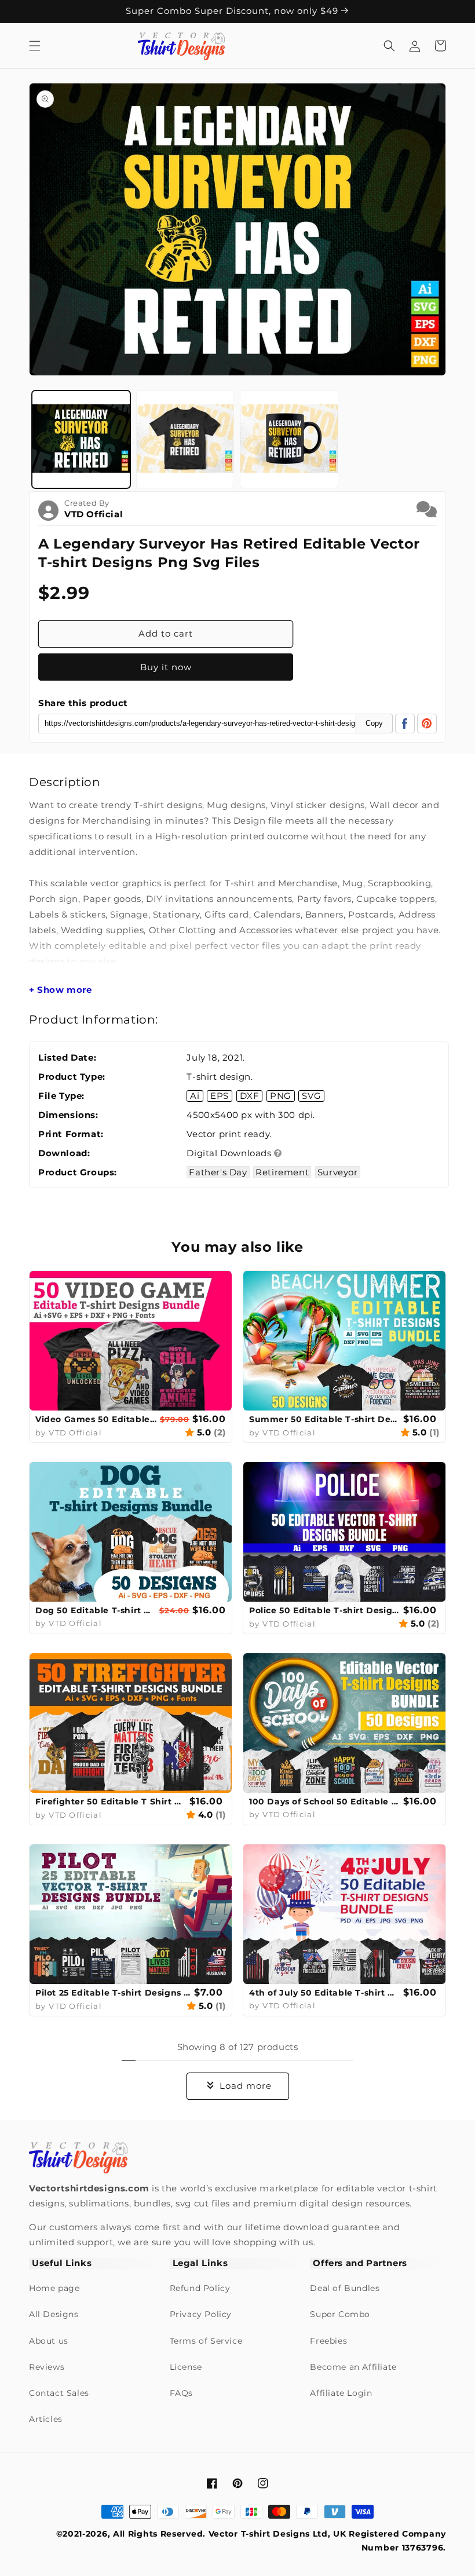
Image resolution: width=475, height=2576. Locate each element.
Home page (54, 2288)
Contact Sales (59, 2393)
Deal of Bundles (345, 2288)
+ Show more (61, 990)
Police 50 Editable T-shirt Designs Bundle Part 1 (325, 1610)
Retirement (282, 1172)
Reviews (47, 2367)
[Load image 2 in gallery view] (185, 440)
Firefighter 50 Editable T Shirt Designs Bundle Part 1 (111, 1802)
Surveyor (338, 1172)
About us (49, 2341)
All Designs (54, 2314)
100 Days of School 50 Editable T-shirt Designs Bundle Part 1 (325, 1802)
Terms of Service (206, 2341)
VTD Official (94, 514)
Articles (46, 2419)
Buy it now (166, 667)
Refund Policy (200, 2288)
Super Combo (340, 2314)
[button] (35, 46)
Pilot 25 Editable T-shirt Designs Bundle (113, 1993)
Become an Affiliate (353, 2367)
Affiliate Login (341, 2393)
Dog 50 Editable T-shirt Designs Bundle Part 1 (96, 1610)
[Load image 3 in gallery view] (289, 440)
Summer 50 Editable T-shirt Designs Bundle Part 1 (325, 1419)
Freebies (328, 2341)
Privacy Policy (201, 2314)
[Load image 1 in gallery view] (81, 440)
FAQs (181, 2393)
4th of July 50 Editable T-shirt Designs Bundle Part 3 (325, 1993)
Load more (246, 2086)
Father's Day (218, 1172)
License (186, 2367)
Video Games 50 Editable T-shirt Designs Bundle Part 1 (96, 1419)
